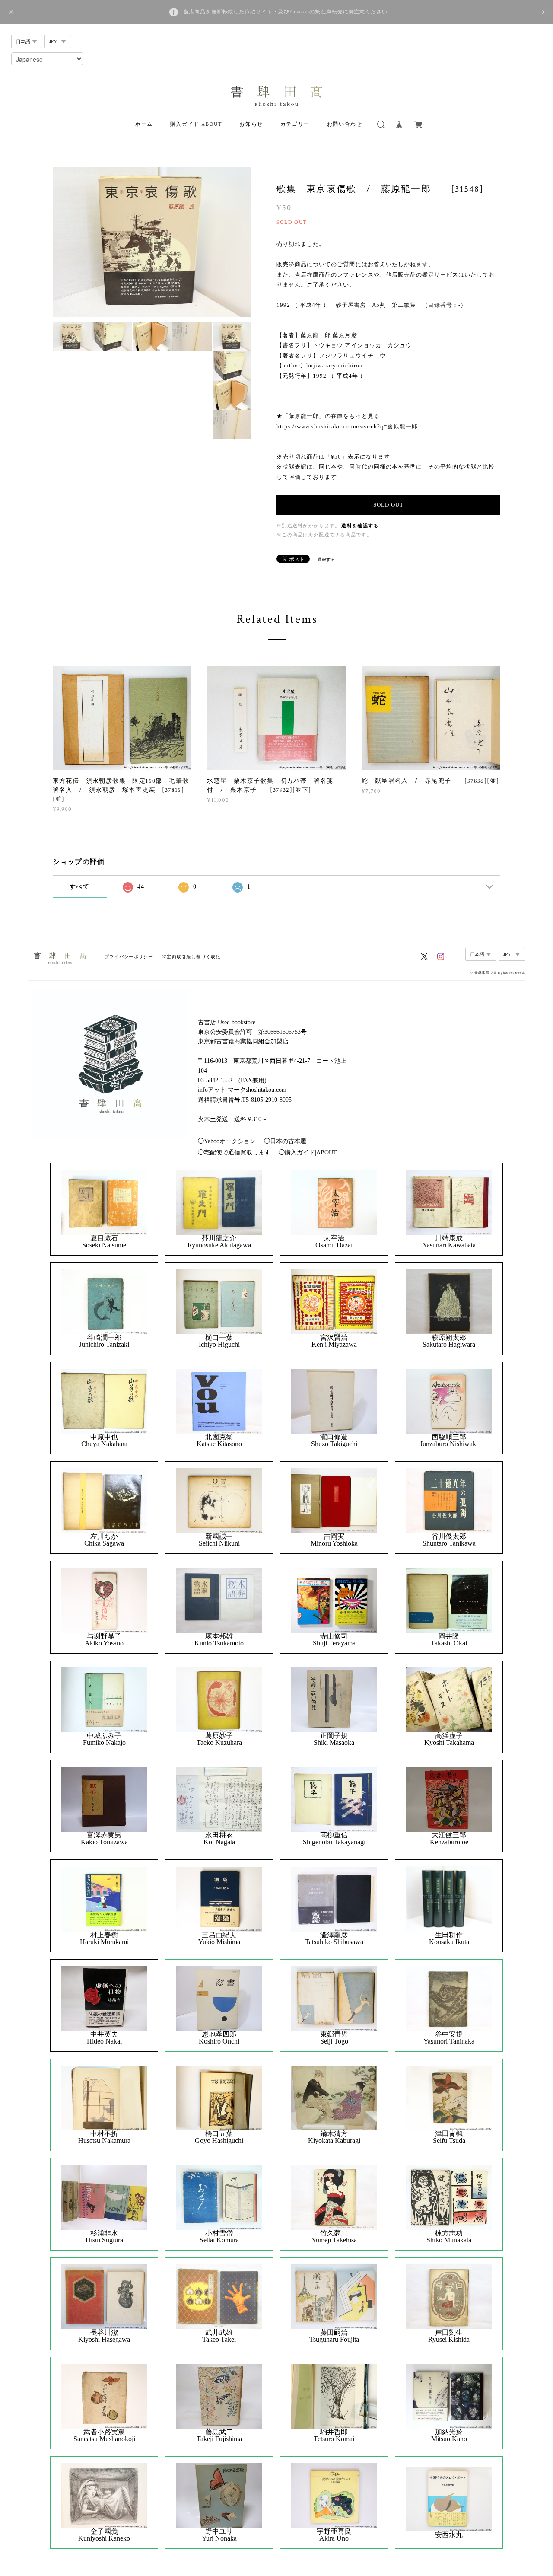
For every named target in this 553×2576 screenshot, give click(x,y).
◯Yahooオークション (227, 1141)
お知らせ (251, 124)
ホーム (144, 124)
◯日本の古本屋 (285, 1141)
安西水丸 (449, 2535)
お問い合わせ (345, 124)
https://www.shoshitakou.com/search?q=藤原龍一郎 (347, 426)
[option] (152, 242)
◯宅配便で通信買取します (234, 1153)
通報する (326, 560)
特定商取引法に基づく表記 (191, 957)
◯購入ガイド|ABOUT (308, 1153)
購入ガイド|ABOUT (196, 124)
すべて (79, 887)
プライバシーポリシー (129, 957)
